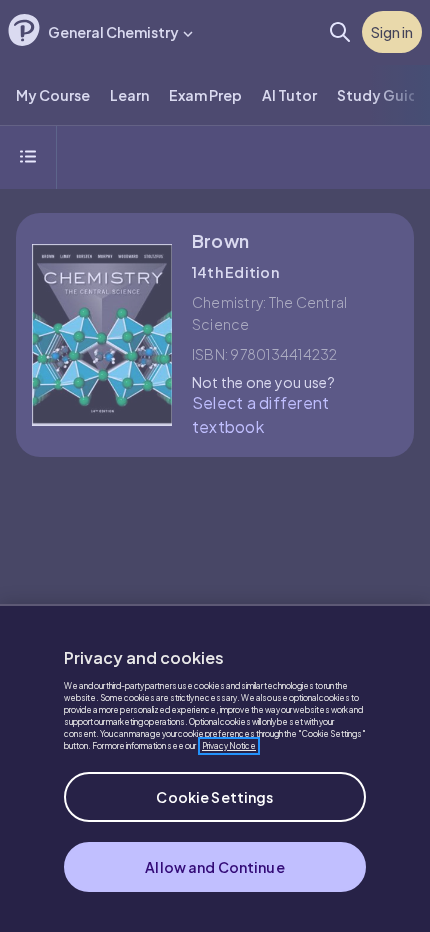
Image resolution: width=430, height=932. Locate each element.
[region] (215, 768)
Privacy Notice (229, 746)
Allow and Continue (215, 867)
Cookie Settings (214, 797)
